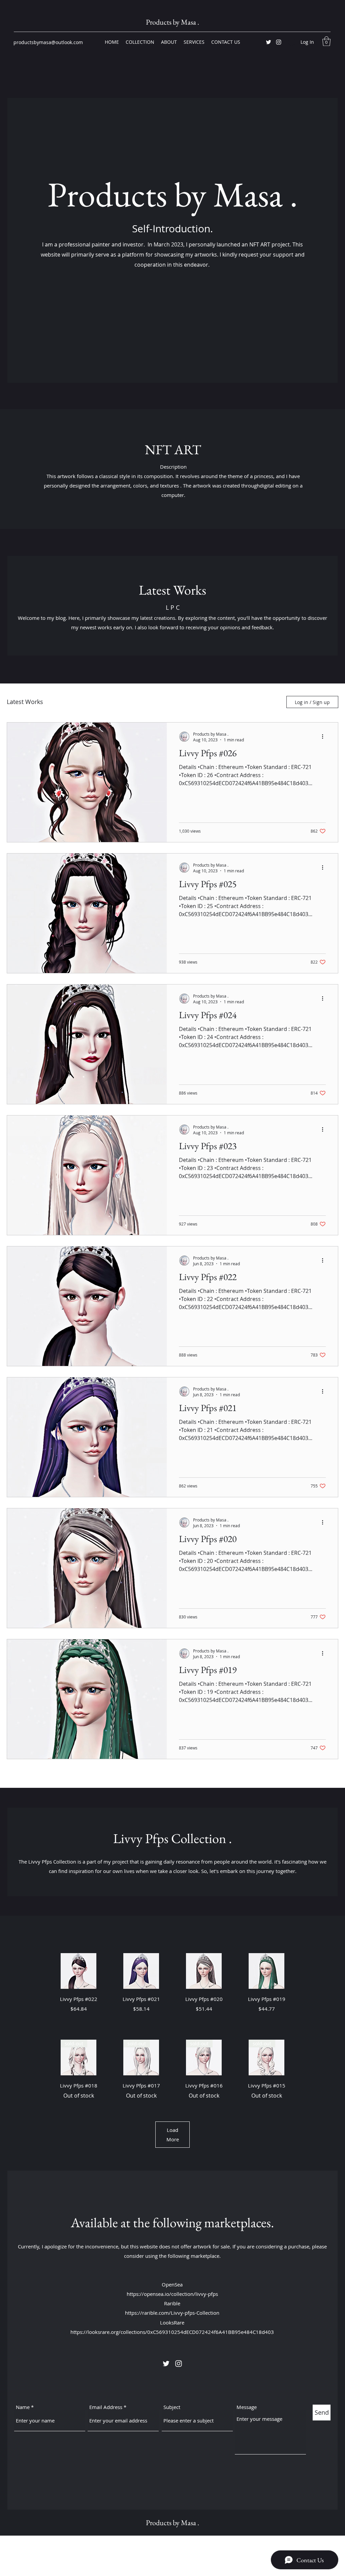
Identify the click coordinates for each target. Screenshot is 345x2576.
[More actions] (325, 737)
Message (247, 2407)
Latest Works (25, 702)
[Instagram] (279, 42)
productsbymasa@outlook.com (48, 42)
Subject (172, 2407)
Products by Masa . (172, 22)
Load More (173, 2135)
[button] (326, 41)
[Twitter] (269, 42)
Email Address (106, 2407)
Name (23, 2407)
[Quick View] (79, 1971)
